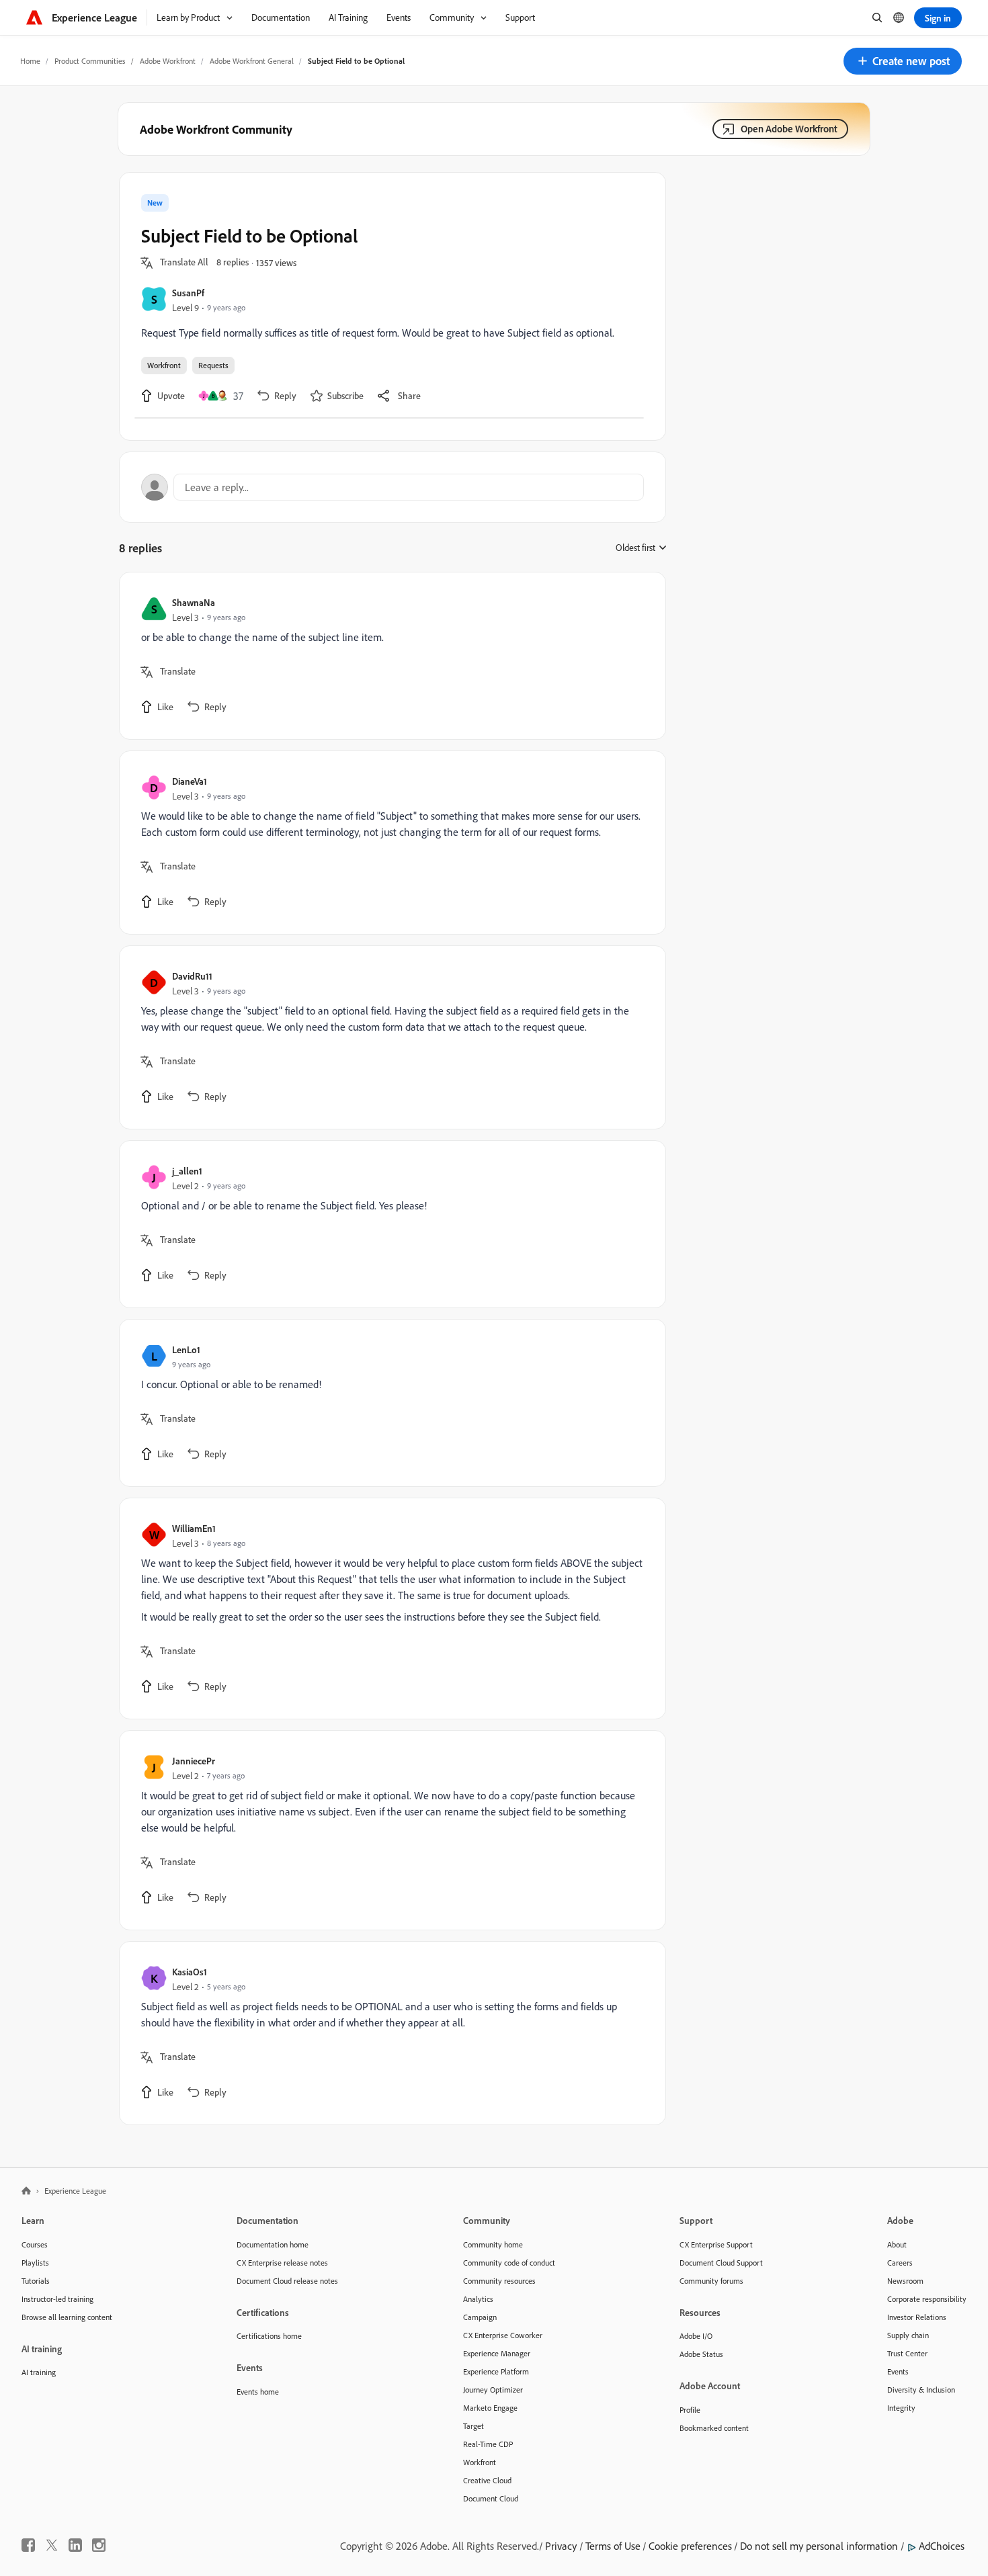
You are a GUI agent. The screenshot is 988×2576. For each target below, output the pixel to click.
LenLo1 (186, 1349)
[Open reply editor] (393, 487)
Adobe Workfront (168, 61)
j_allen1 (187, 1171)
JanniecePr (194, 1761)
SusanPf (188, 293)
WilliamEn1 (194, 1528)
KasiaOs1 (190, 1972)
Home (30, 61)
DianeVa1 (190, 781)
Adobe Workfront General (252, 61)
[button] (903, 61)
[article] (389, 656)
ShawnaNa (194, 602)
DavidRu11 (192, 976)
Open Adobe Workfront (789, 129)
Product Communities (90, 61)
